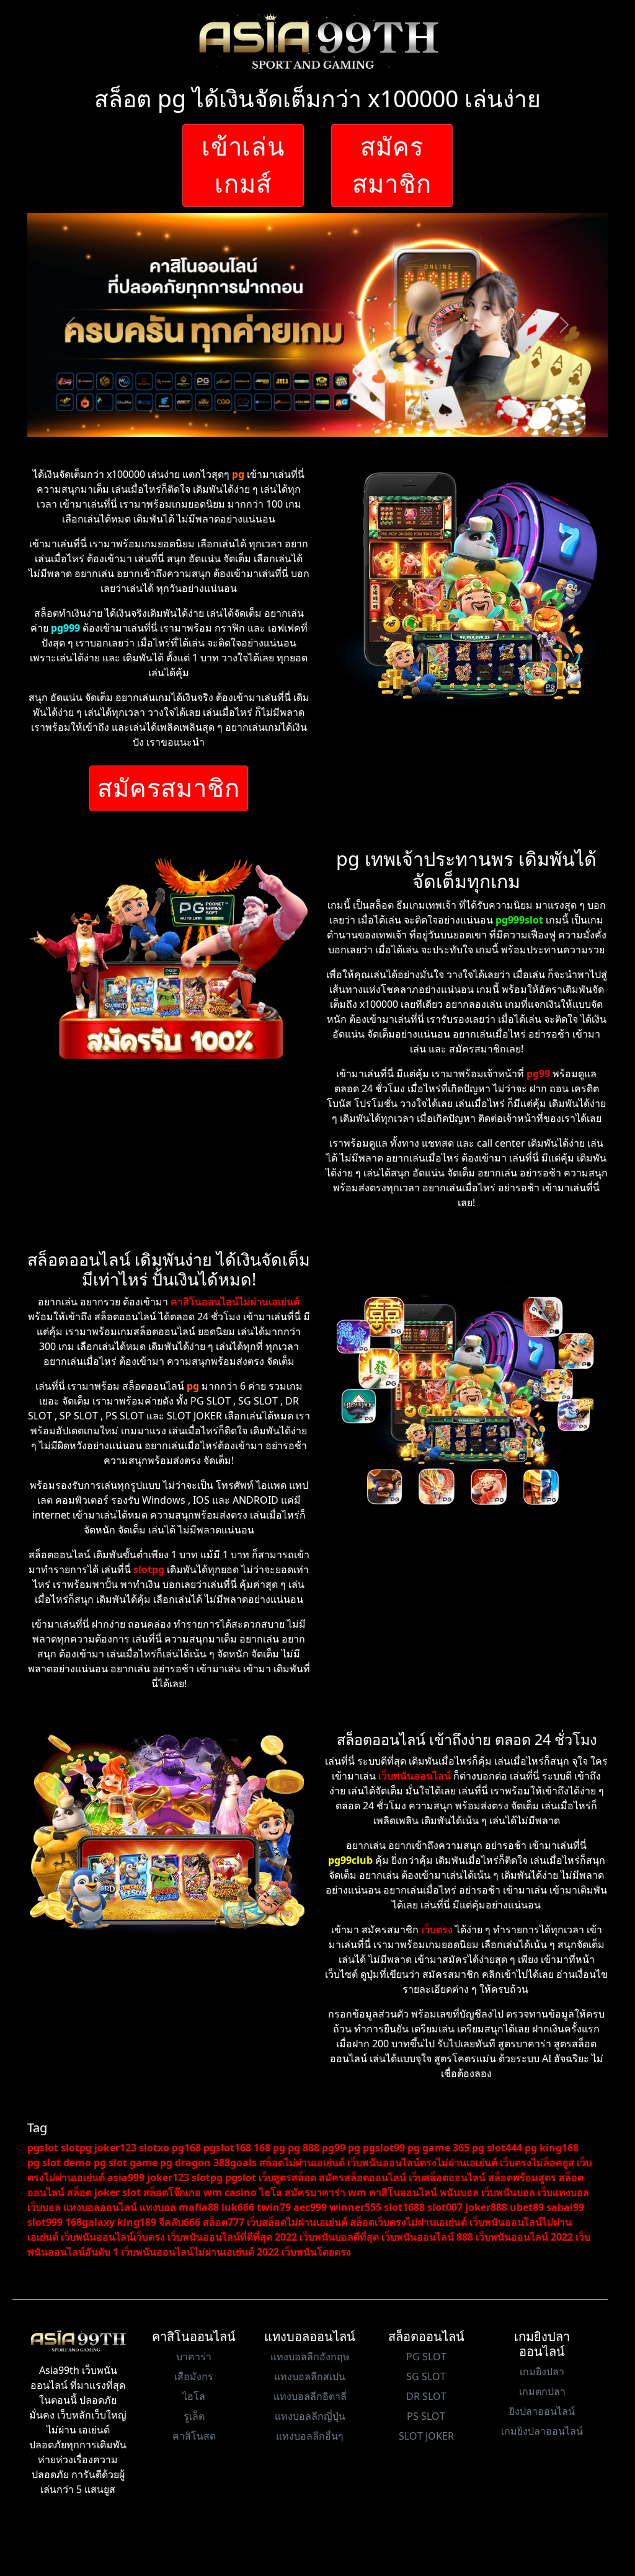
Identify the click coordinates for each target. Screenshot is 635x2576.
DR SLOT (426, 2396)
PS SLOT (426, 2416)
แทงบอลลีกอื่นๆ (310, 2436)
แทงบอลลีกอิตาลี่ (310, 2396)
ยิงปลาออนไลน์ (542, 2411)
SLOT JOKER (426, 2436)
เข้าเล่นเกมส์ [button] (243, 165)
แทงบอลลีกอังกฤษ (310, 2357)
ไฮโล (194, 2396)
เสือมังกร (194, 2376)
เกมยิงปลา (542, 2371)
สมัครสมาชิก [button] (392, 165)
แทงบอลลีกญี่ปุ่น (310, 2416)
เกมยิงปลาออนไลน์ (542, 2431)
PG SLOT (426, 2357)
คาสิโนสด (194, 2436)
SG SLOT (426, 2376)
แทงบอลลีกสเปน (310, 2376)
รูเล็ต (194, 2416)
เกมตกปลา (542, 2391)
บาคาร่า (194, 2357)
